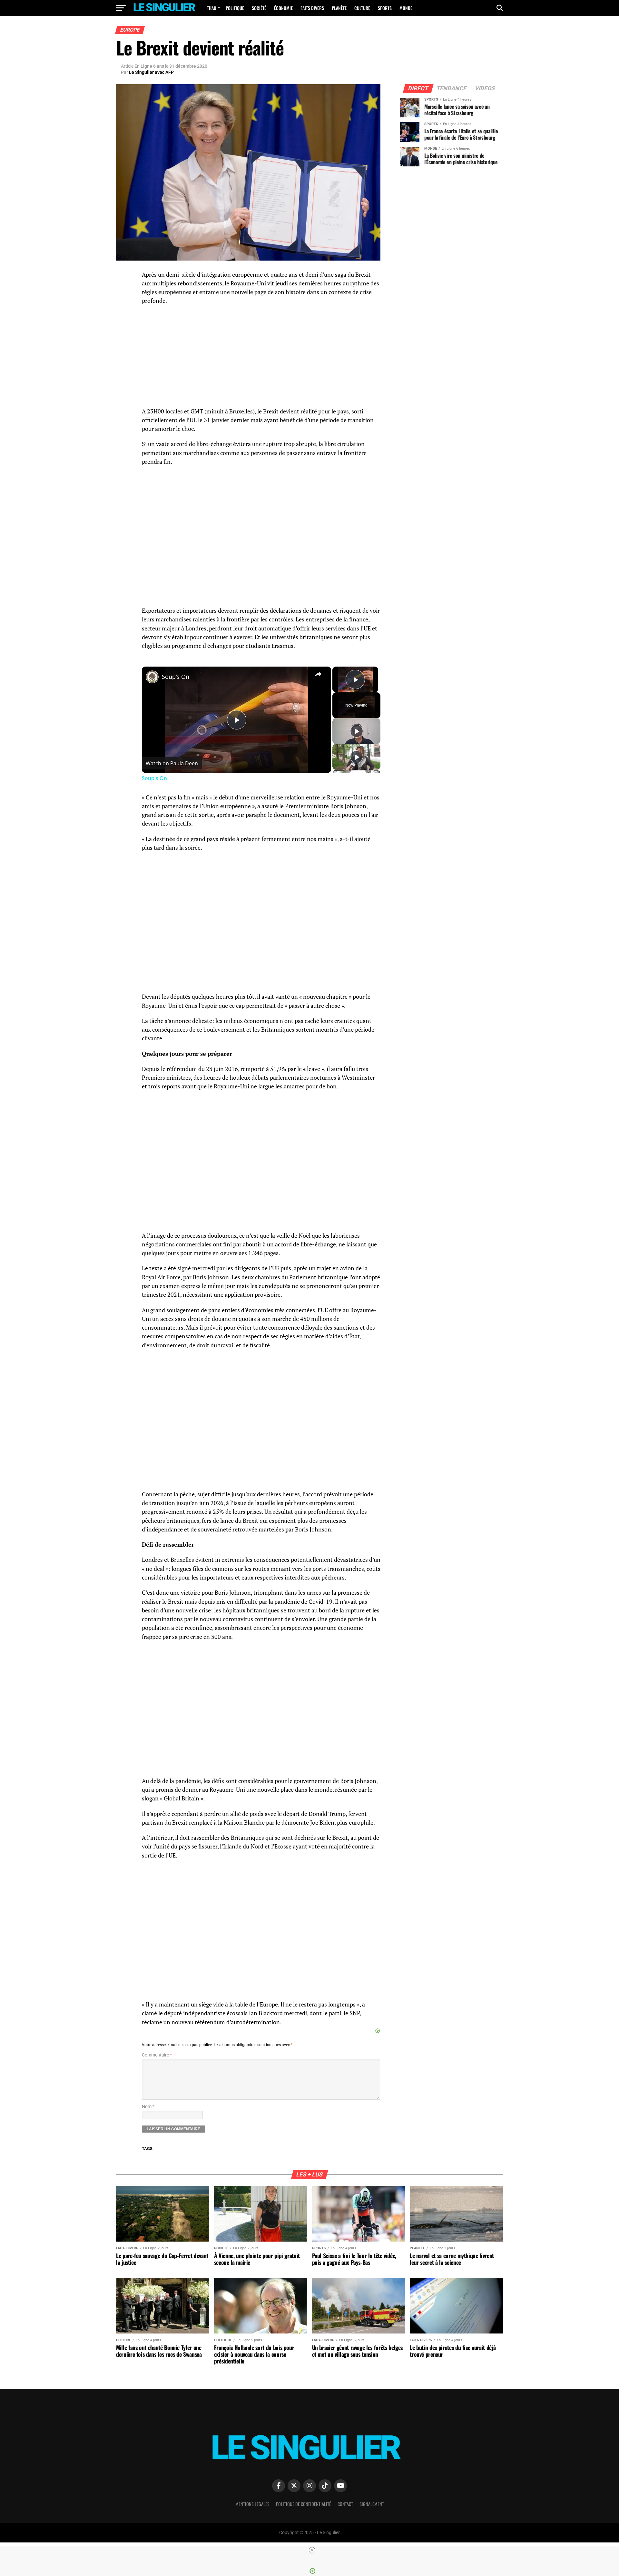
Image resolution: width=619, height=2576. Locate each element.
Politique (235, 8)
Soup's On (176, 677)
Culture (362, 8)
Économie (283, 8)
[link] (152, 677)
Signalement (372, 2504)
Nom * (148, 2107)
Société (259, 8)
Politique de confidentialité (304, 2504)
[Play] (357, 731)
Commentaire (157, 2055)
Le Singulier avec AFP (151, 72)
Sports (385, 8)
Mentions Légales (252, 2504)
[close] (312, 2550)
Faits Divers (312, 8)
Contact (345, 2504)
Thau (212, 8)
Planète (339, 8)
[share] (318, 674)
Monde (406, 8)
